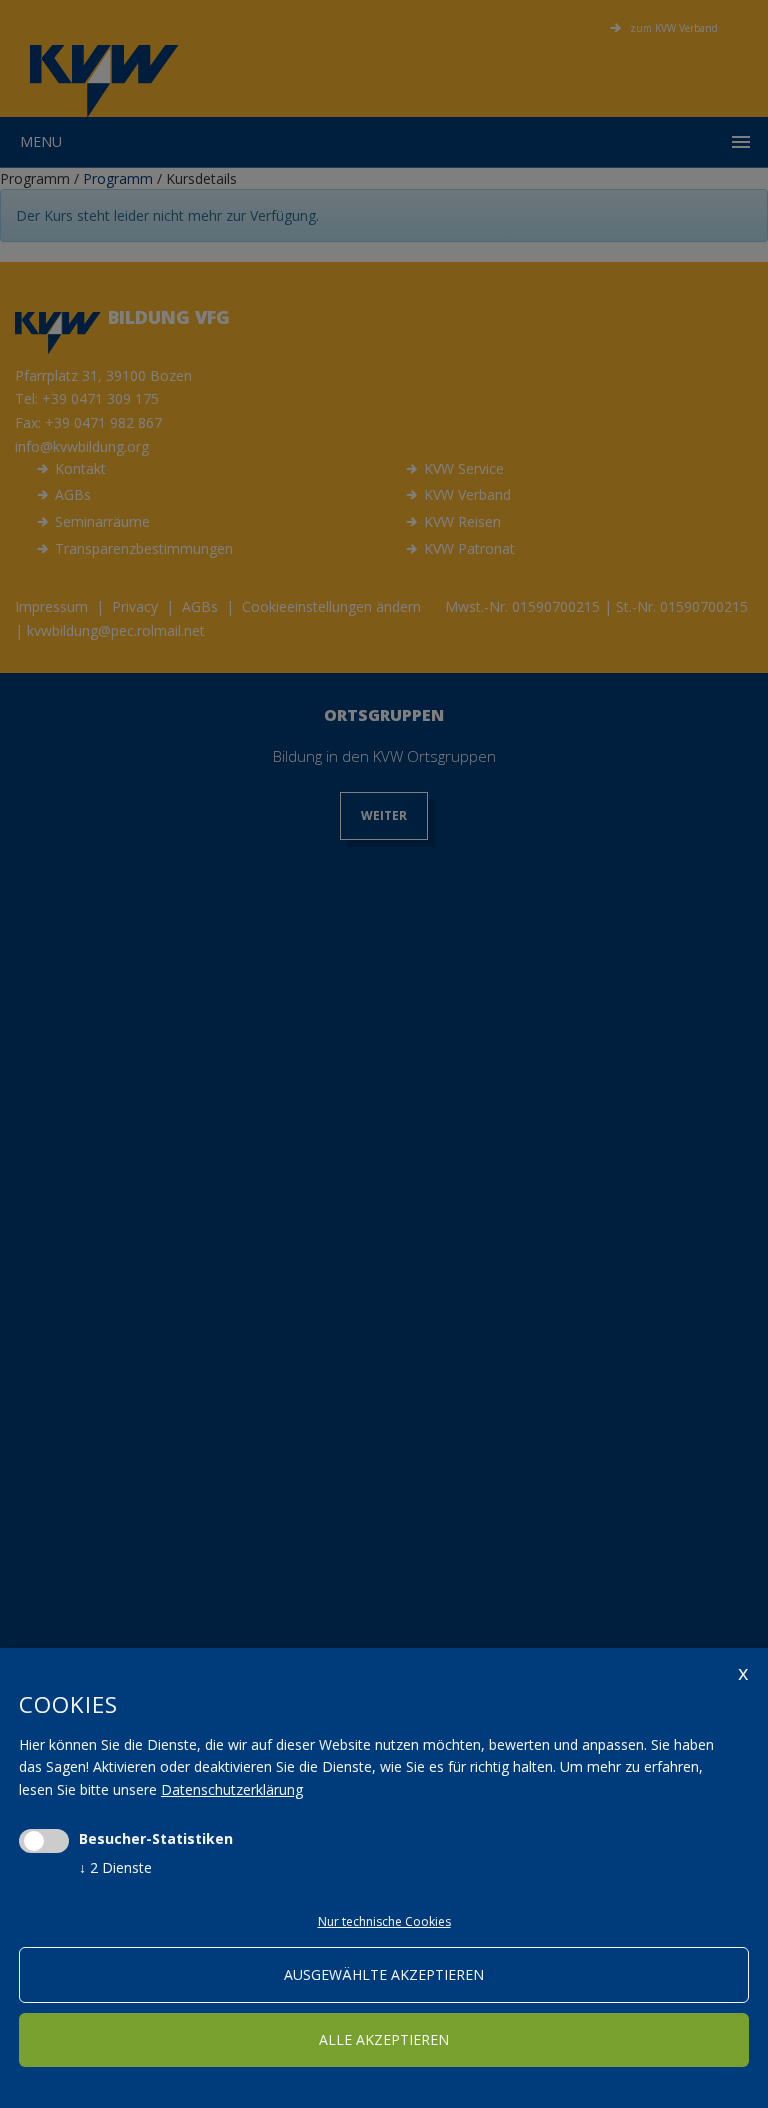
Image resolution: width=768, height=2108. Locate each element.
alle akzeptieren (384, 2039)
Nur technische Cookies (384, 1921)
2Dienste (115, 1867)
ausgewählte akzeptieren (384, 1974)
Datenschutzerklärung (232, 1789)
